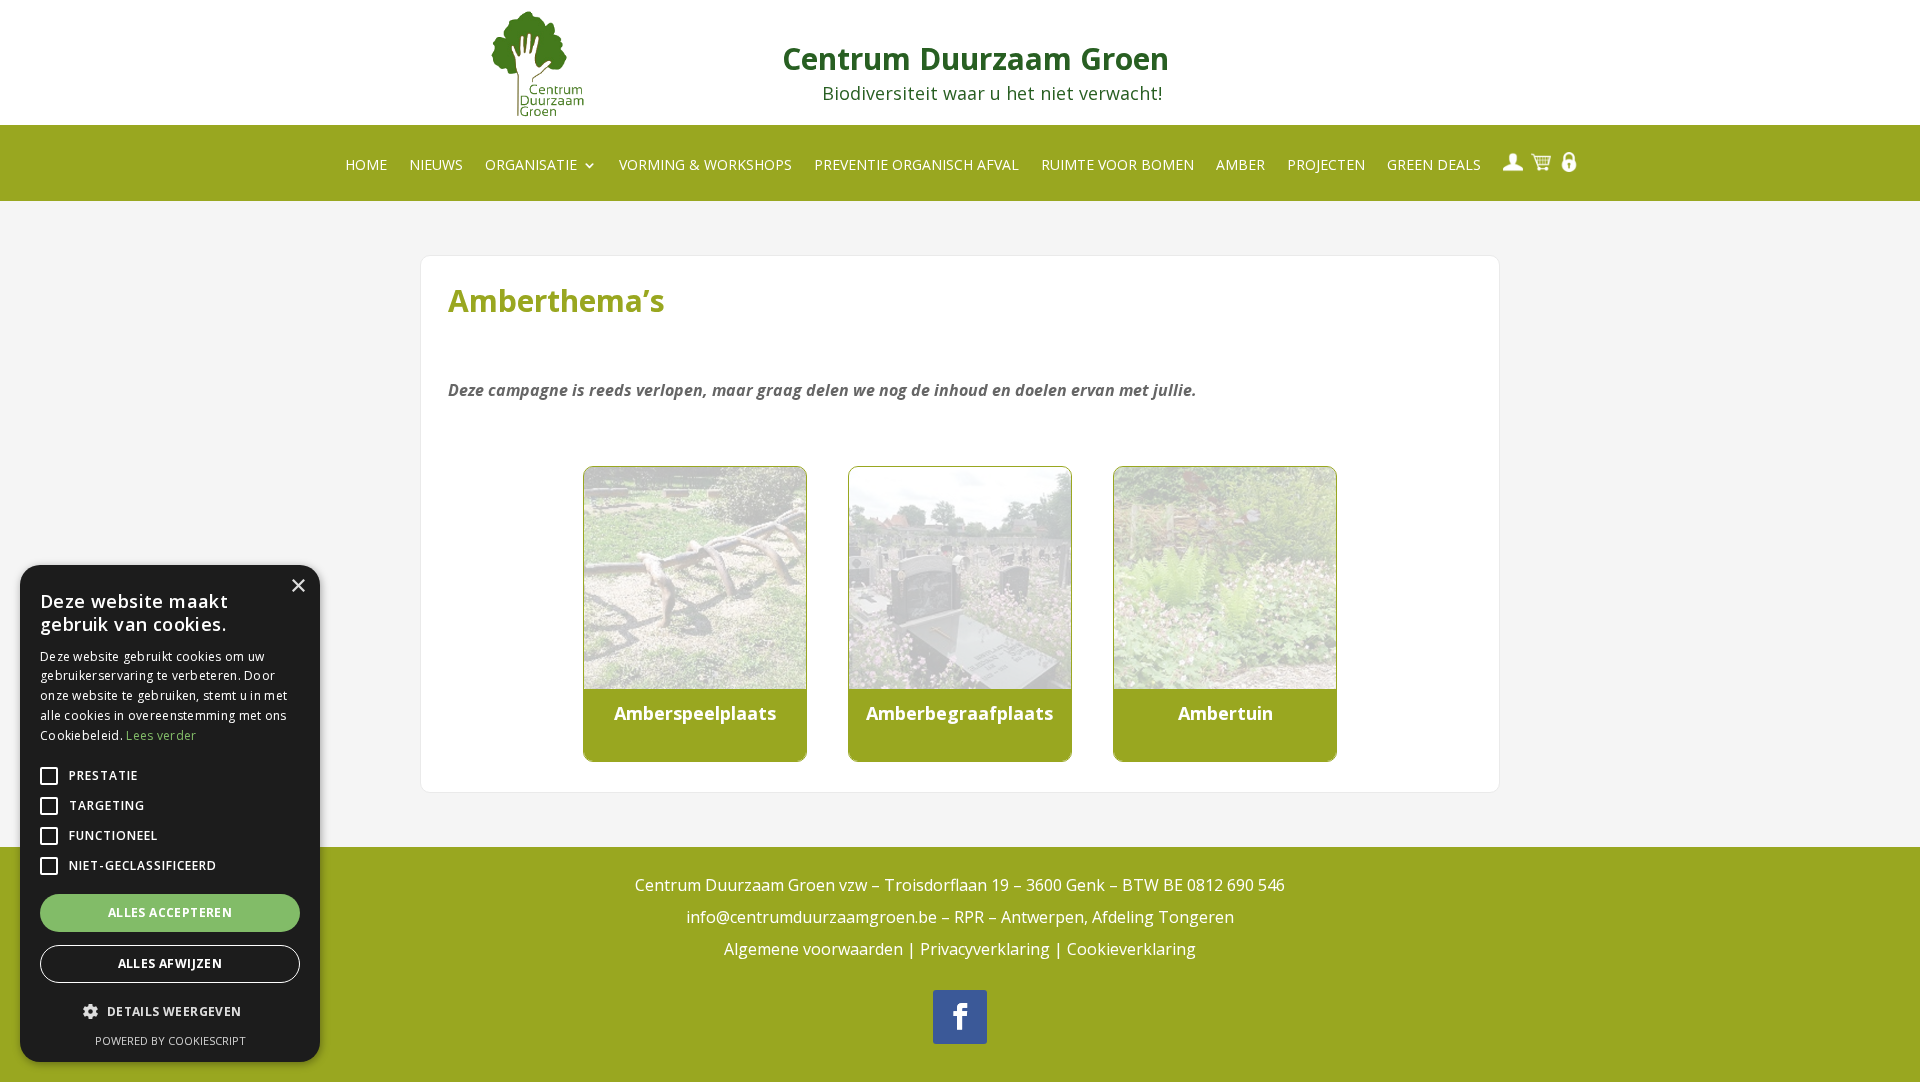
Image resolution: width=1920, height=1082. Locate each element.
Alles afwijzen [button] (170, 963)
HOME (366, 166)
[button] (170, 1012)
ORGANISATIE (531, 166)
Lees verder (161, 735)
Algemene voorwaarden (813, 949)
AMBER (1240, 166)
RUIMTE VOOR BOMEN (1117, 166)
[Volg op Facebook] (960, 1017)
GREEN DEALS (1434, 166)
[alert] (170, 813)
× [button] (297, 586)
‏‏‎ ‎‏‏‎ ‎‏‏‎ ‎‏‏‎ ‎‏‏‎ (1511, 161)
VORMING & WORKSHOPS (705, 166)
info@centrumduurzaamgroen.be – (820, 917)
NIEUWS (436, 166)
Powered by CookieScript (170, 1040)
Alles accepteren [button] (170, 912)
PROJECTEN (1326, 166)
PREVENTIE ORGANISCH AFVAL (916, 166)
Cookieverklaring (1131, 949)
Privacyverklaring (985, 949)
